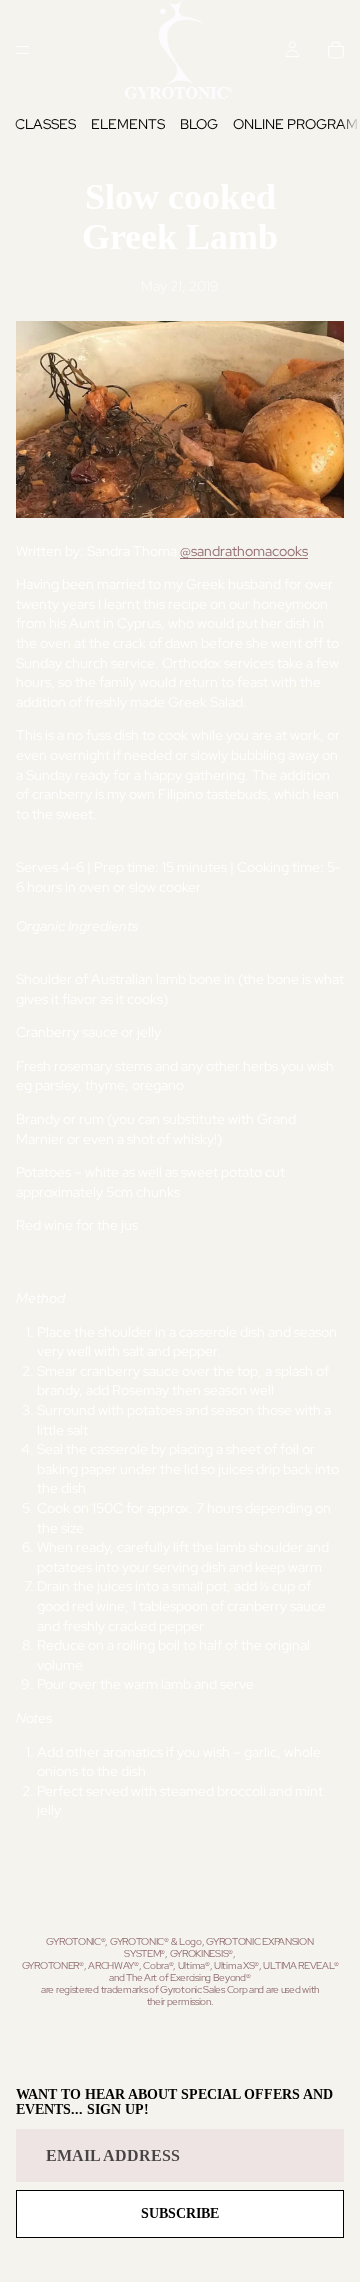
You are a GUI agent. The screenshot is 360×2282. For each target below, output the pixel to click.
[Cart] (336, 50)
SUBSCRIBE (180, 2213)
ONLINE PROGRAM (295, 124)
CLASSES (45, 124)
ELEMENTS (128, 124)
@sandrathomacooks (244, 551)
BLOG (199, 124)
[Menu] (23, 50)
